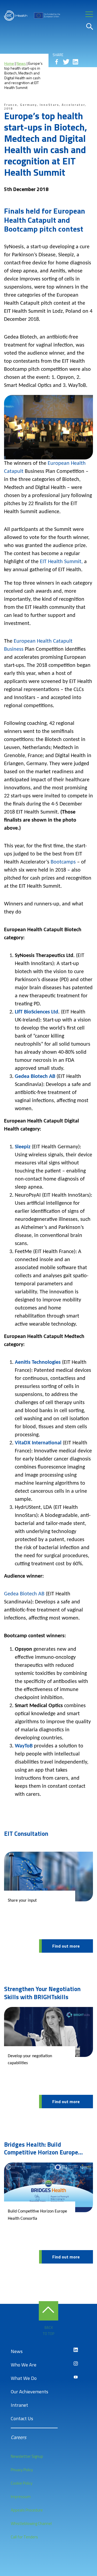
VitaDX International (38, 1443)
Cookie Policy (22, 2483)
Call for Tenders (24, 2537)
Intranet (19, 2405)
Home (9, 63)
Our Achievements (30, 2392)
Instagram (76, 2363)
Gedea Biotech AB (35, 1077)
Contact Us (22, 2418)
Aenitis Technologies (38, 1362)
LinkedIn (76, 2350)
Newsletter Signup (27, 2456)
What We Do (24, 2378)
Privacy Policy (22, 2470)
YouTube (76, 2377)
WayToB (24, 1746)
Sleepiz (23, 1147)
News (21, 63)
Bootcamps (63, 862)
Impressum (21, 2497)
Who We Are (24, 2365)
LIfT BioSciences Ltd (37, 1012)
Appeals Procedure (27, 2510)
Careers (18, 2437)
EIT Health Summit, (61, 562)
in (75, 62)
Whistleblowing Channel (31, 2523)
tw (66, 62)
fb (57, 62)
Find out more (66, 1946)
